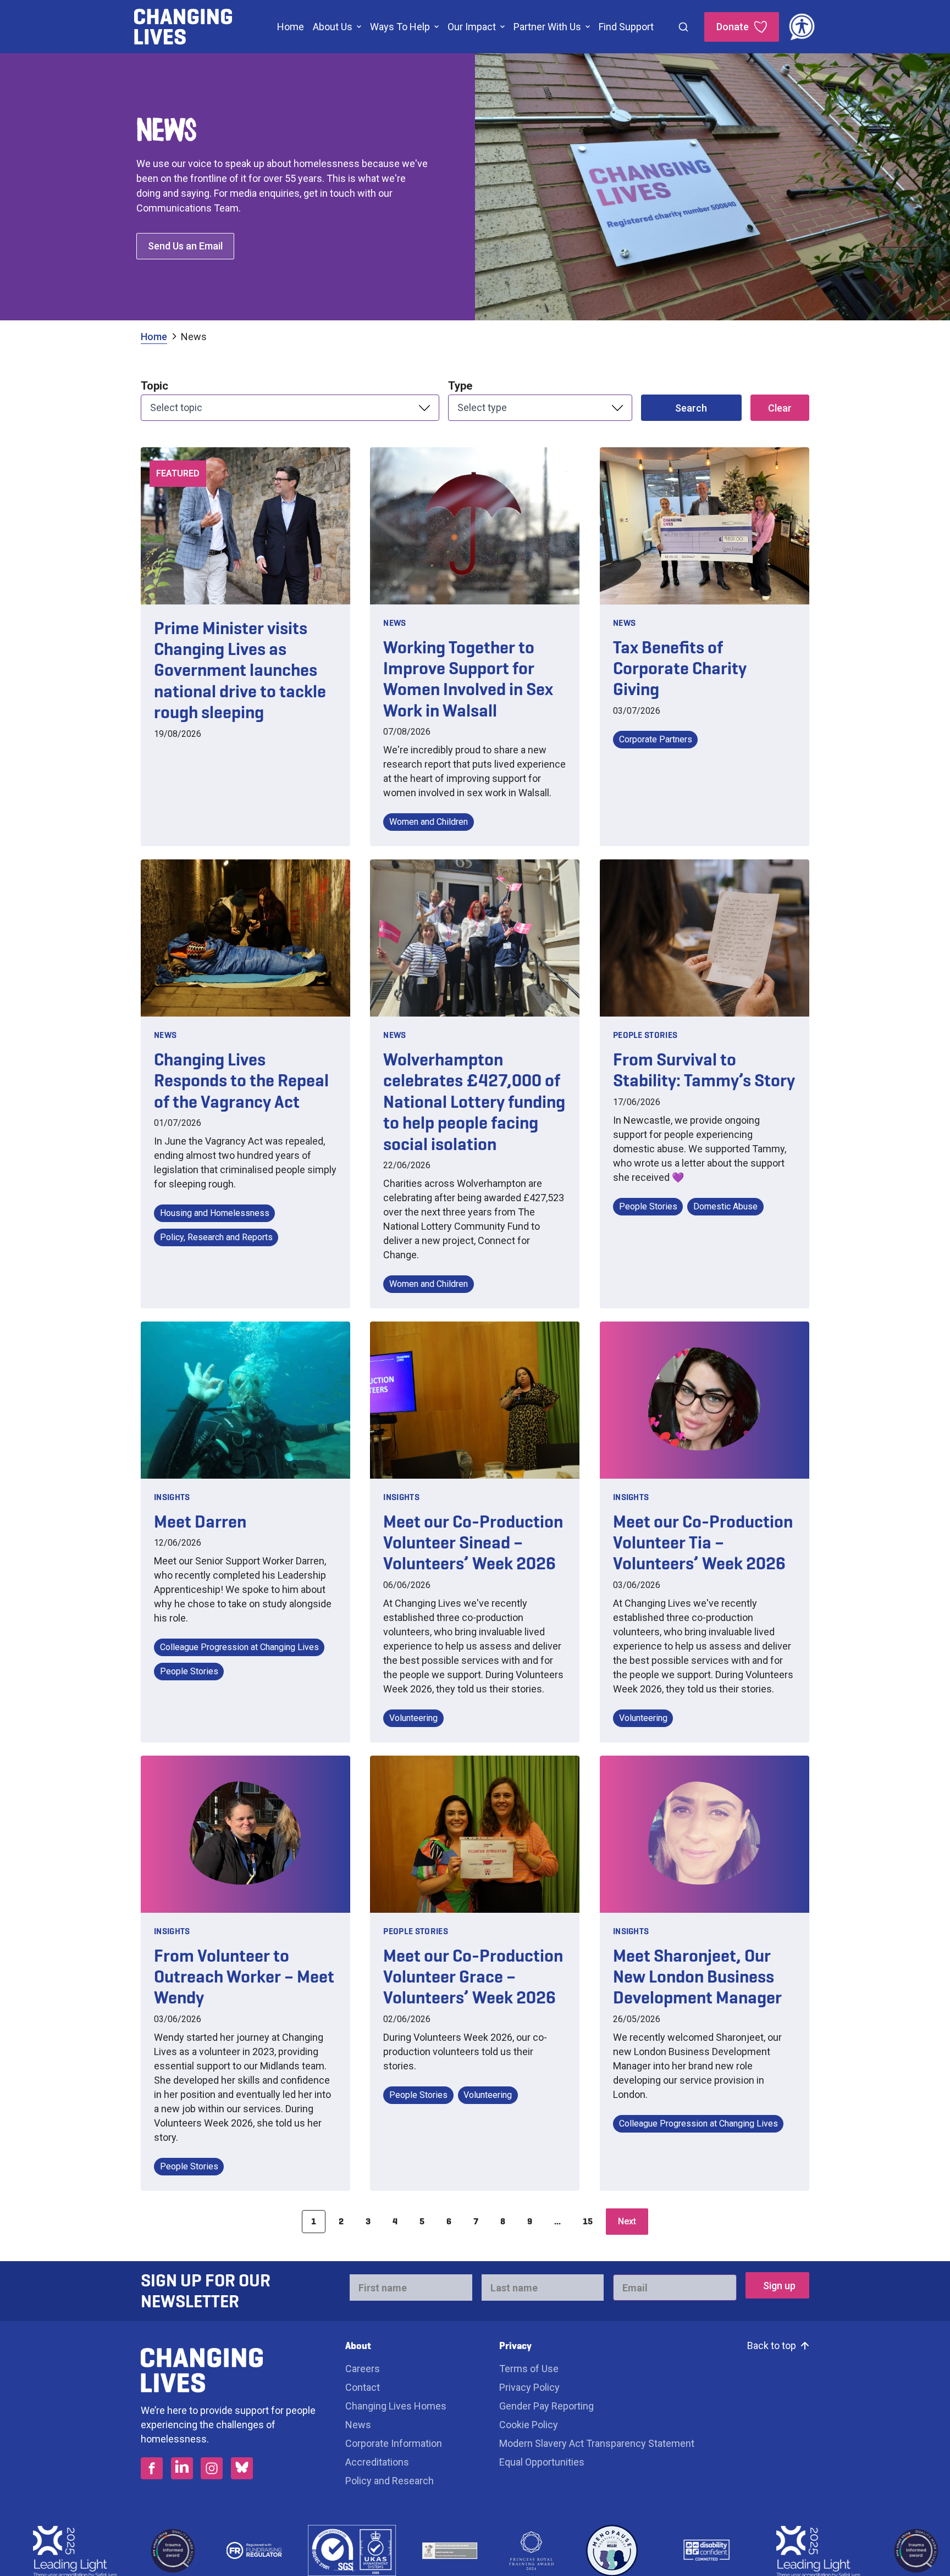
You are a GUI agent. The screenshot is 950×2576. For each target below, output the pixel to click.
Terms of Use (529, 2369)
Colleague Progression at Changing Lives (239, 1647)
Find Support (626, 27)
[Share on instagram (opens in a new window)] (212, 2468)
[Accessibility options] (802, 27)
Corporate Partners (656, 739)
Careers (364, 2369)
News (194, 337)
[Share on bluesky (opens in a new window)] (242, 2468)
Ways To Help (400, 27)
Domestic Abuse (725, 1206)
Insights (172, 1497)
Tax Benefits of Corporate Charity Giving (680, 668)
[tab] (160, 337)
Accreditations (377, 2462)
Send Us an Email (185, 246)
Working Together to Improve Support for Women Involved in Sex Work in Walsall (468, 679)
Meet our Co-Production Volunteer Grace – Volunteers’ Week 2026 (473, 1977)
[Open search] (683, 27)
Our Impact (472, 27)
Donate (733, 27)
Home (291, 27)
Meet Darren (200, 1522)
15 (588, 2221)
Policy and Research (390, 2481)
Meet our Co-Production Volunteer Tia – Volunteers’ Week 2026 (703, 1543)
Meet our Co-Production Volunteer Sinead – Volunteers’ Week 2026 (473, 1543)
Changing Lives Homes (396, 2406)
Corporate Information (394, 2443)
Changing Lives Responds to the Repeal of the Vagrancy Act (241, 1081)
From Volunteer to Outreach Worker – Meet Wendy (244, 1977)
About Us (333, 27)
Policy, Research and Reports (216, 1237)
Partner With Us (547, 27)
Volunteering (413, 1718)
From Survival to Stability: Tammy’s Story (704, 1070)
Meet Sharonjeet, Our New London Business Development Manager (697, 1977)
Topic (154, 386)
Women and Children (429, 822)
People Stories (645, 1035)
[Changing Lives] (183, 27)
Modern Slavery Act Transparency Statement (597, 2443)
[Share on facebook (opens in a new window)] (152, 2468)
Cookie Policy (529, 2425)
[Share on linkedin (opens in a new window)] (182, 2468)
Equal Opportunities (542, 2462)
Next (627, 2221)
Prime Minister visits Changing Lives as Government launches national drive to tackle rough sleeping (240, 670)
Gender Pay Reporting (546, 2406)
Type (460, 386)
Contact (363, 2387)
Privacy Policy (529, 2387)
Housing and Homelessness (215, 1213)
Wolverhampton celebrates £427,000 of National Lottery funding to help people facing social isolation (474, 1102)
